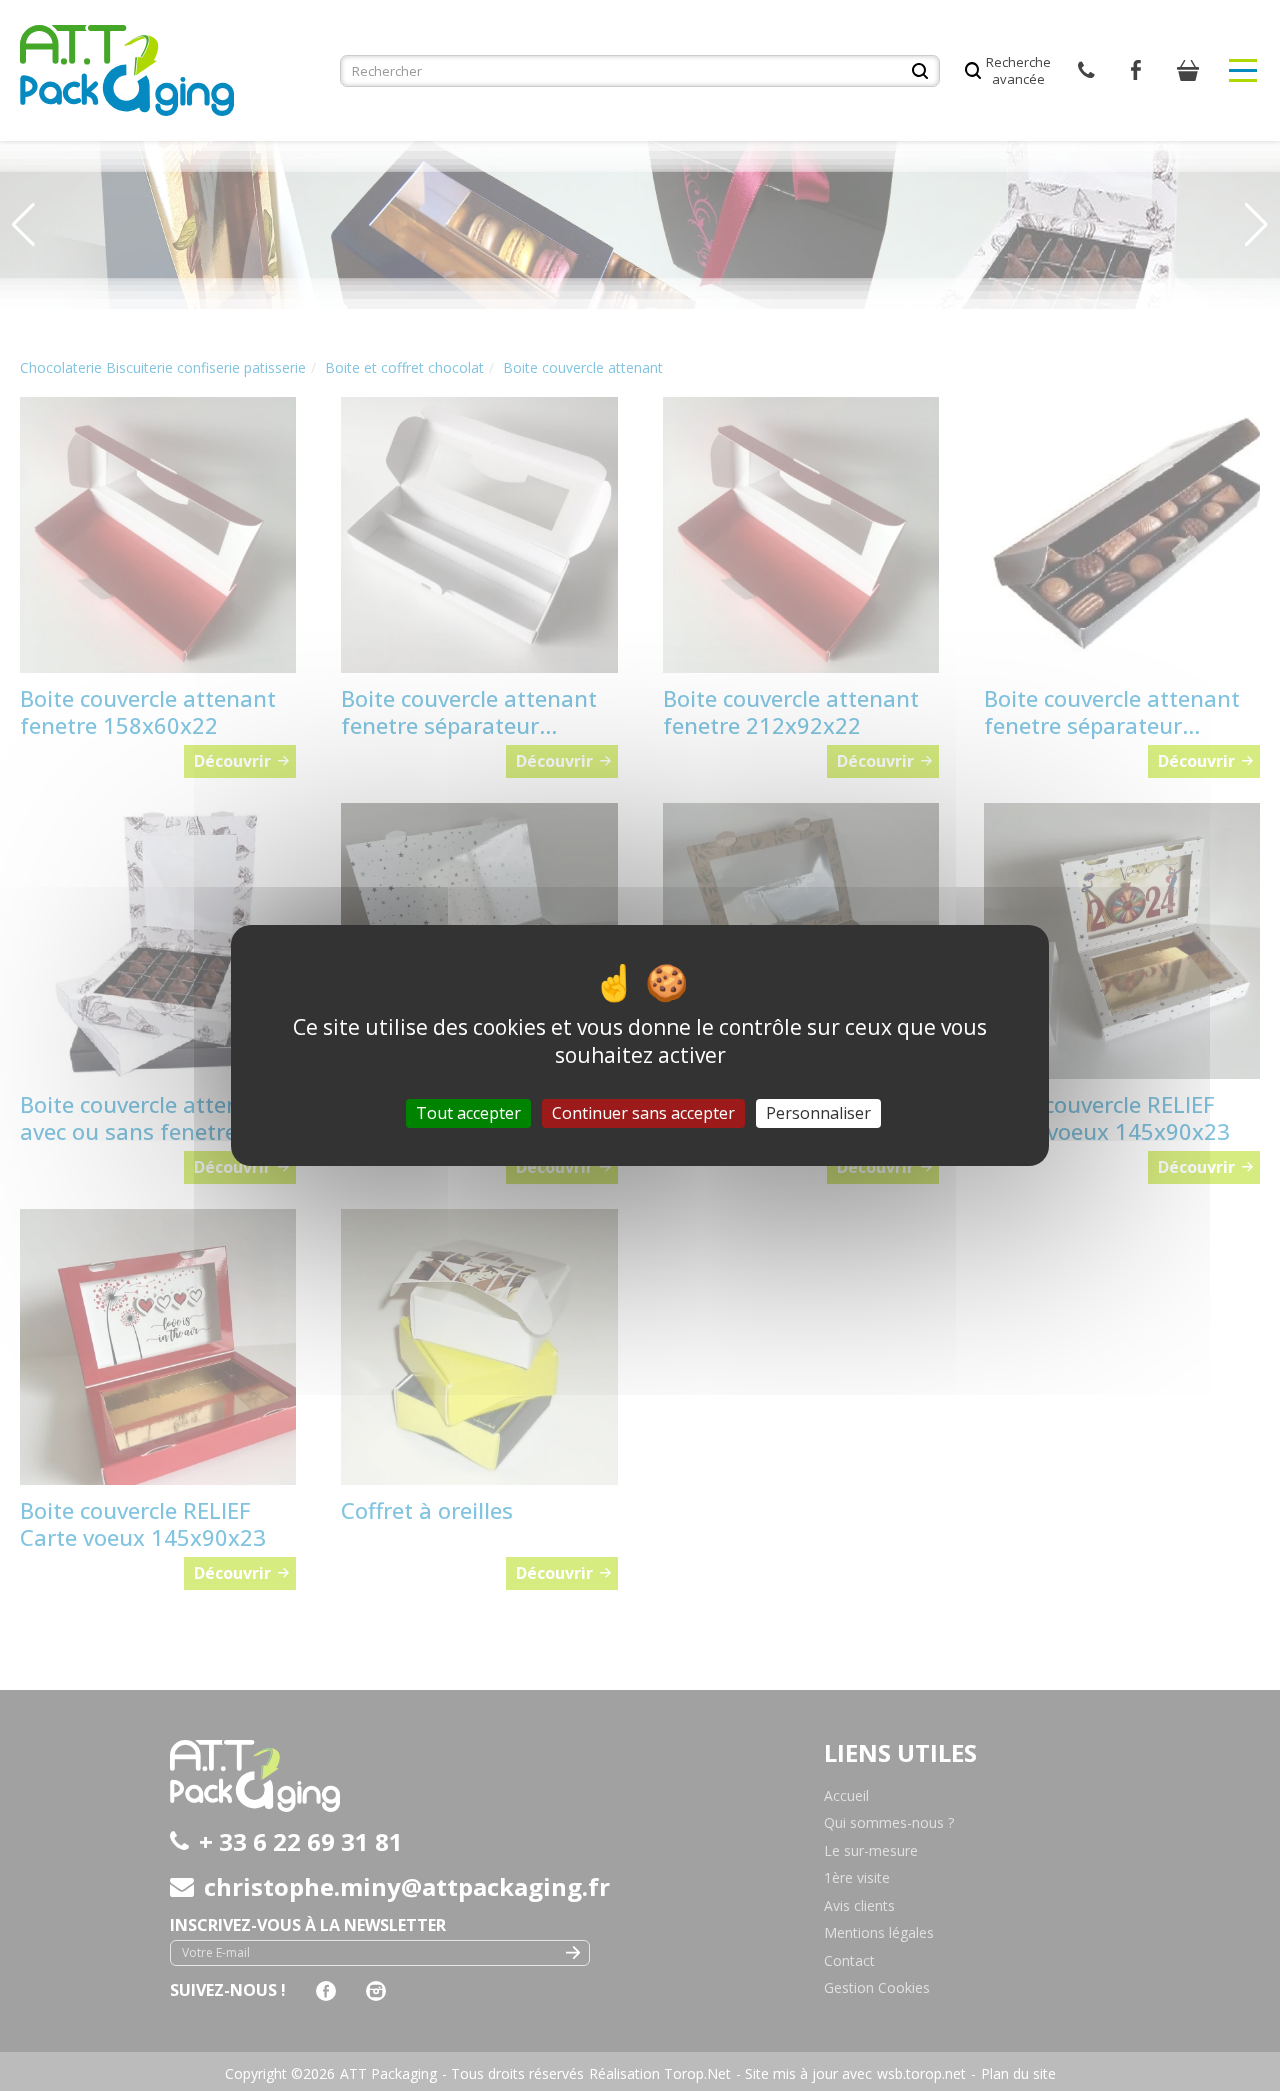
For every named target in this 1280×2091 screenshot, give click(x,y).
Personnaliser (818, 1113)
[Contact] (1086, 70)
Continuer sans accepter (643, 1113)
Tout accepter (468, 1113)
